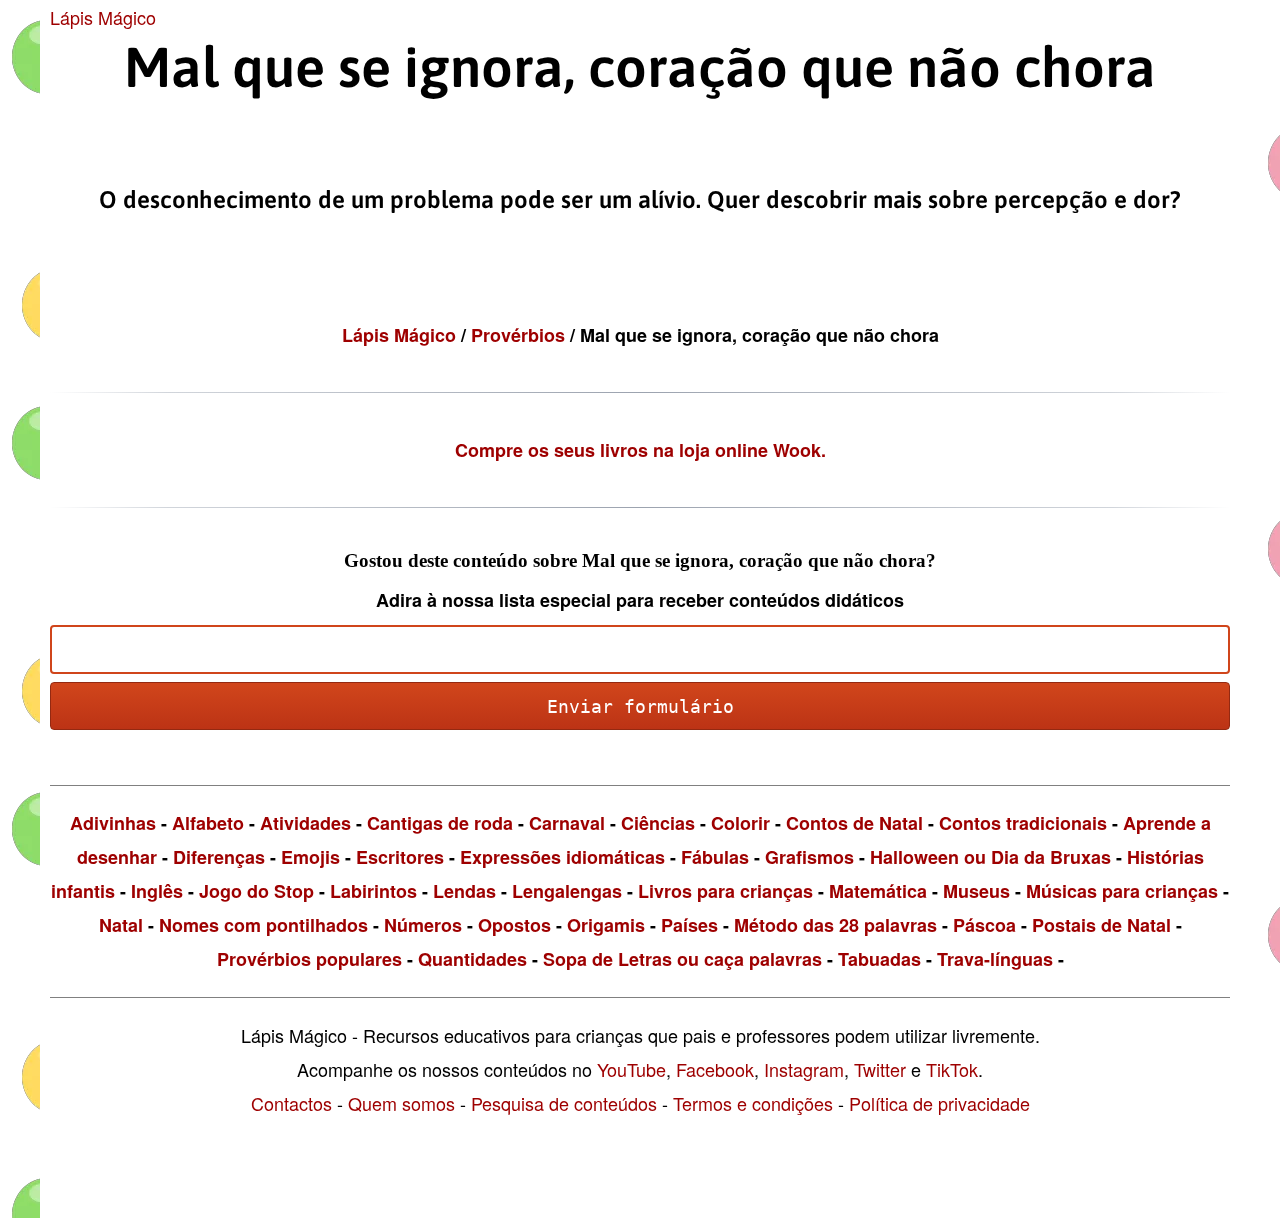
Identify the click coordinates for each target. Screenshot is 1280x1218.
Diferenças (219, 857)
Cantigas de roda (440, 823)
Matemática (878, 891)
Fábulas (715, 857)
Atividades (305, 823)
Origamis (606, 925)
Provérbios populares (309, 959)
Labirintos (373, 891)
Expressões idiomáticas (562, 857)
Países (689, 925)
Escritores (400, 857)
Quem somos (401, 1103)
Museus (976, 891)
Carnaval (567, 823)
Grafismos (809, 857)
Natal (121, 925)
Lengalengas (567, 891)
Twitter (880, 1069)
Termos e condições (753, 1103)
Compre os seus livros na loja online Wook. (640, 450)
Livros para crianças (725, 891)
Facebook (715, 1069)
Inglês (157, 891)
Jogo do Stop (256, 891)
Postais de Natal (1101, 925)
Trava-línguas (995, 959)
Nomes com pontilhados (263, 925)
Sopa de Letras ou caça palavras (682, 959)
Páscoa (984, 925)
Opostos (514, 925)
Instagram (804, 1069)
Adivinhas (113, 823)
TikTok (952, 1069)
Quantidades (472, 959)
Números (423, 925)
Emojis (310, 857)
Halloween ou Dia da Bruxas (990, 857)
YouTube (631, 1069)
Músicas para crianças (1122, 891)
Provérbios (520, 335)
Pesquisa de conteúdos (564, 1103)
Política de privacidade (939, 1103)
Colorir (740, 823)
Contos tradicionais (1023, 823)
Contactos (291, 1103)
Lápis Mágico (103, 17)
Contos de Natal (854, 823)
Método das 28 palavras (835, 925)
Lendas (464, 891)
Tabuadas (879, 959)
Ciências (658, 823)
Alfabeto (208, 823)
